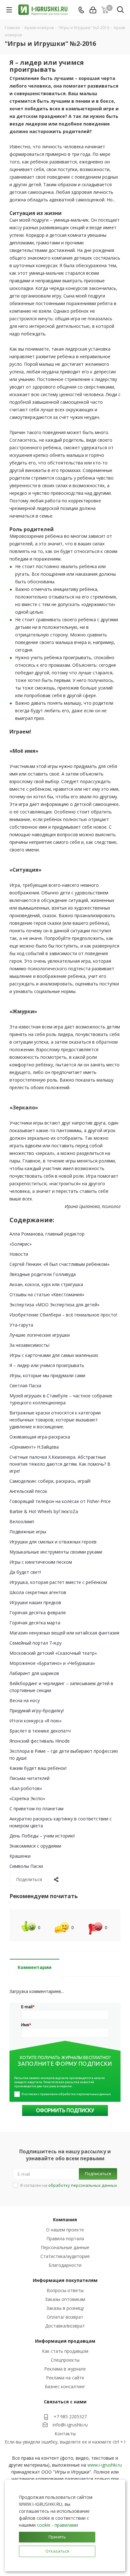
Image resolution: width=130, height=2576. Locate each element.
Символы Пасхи (26, 1866)
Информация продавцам (65, 2341)
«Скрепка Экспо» (27, 1798)
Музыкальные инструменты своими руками (56, 1552)
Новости (19, 1254)
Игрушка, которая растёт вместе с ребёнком (58, 1582)
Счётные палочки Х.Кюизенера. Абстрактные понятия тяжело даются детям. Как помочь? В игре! (60, 1464)
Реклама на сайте (65, 2378)
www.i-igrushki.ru (105, 2465)
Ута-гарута (21, 1325)
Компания (65, 2220)
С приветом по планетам (36, 1809)
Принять (57, 2537)
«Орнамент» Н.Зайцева (34, 1447)
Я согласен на (69, 2185)
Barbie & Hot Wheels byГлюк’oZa (44, 1511)
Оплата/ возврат (65, 2317)
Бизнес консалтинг (65, 2386)
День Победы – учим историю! (42, 1836)
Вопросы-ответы (65, 2290)
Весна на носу (25, 1700)
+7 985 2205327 (70, 2417)
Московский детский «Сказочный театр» (53, 1653)
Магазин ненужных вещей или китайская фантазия (64, 1633)
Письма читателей (30, 1778)
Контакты (65, 2434)
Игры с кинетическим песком (41, 1562)
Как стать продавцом (65, 2351)
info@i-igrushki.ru (70, 2425)
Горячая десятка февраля (38, 1613)
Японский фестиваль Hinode (40, 1741)
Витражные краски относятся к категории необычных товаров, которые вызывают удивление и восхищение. (55, 1420)
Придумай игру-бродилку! (37, 1711)
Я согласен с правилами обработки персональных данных (66, 2094)
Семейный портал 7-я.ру (35, 1643)
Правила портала (65, 2239)
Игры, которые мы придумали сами (47, 1375)
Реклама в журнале (65, 2369)
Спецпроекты (65, 2360)
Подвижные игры (28, 1532)
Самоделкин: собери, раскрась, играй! (50, 1481)
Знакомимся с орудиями (35, 1846)
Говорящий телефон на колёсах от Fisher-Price (60, 1501)
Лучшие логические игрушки (40, 1335)
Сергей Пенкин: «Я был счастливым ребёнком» (59, 1264)
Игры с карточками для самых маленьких (54, 1355)
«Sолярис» (21, 1244)
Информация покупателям (65, 2280)
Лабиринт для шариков (34, 1673)
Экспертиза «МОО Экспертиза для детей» (54, 1305)
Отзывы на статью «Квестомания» (47, 1294)
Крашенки (20, 1856)
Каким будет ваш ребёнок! (38, 1768)
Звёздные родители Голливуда (43, 1274)
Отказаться (57, 2551)
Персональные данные (65, 2247)
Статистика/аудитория (65, 2256)
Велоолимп (22, 1521)
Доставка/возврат (65, 2326)
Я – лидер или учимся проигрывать (47, 1365)
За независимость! (30, 1345)
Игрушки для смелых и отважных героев (53, 1542)
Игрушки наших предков (35, 1602)
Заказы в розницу (65, 2308)
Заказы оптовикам (65, 2299)
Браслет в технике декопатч (40, 1731)
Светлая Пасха (25, 1386)
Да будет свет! (25, 1572)
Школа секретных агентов (38, 1592)
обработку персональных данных (83, 2185)
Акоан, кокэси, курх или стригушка (46, 1284)
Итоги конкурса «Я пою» (35, 1721)
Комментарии (35, 1967)
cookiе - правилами (57, 2525)
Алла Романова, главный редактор (47, 1234)
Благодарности (65, 2265)
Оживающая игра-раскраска (40, 1437)
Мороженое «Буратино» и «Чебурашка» (52, 1663)
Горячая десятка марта (35, 1623)
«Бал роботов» (26, 1788)
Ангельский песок (28, 1491)
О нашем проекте (65, 2230)
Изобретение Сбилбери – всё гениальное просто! (63, 1315)
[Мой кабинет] (93, 10)
